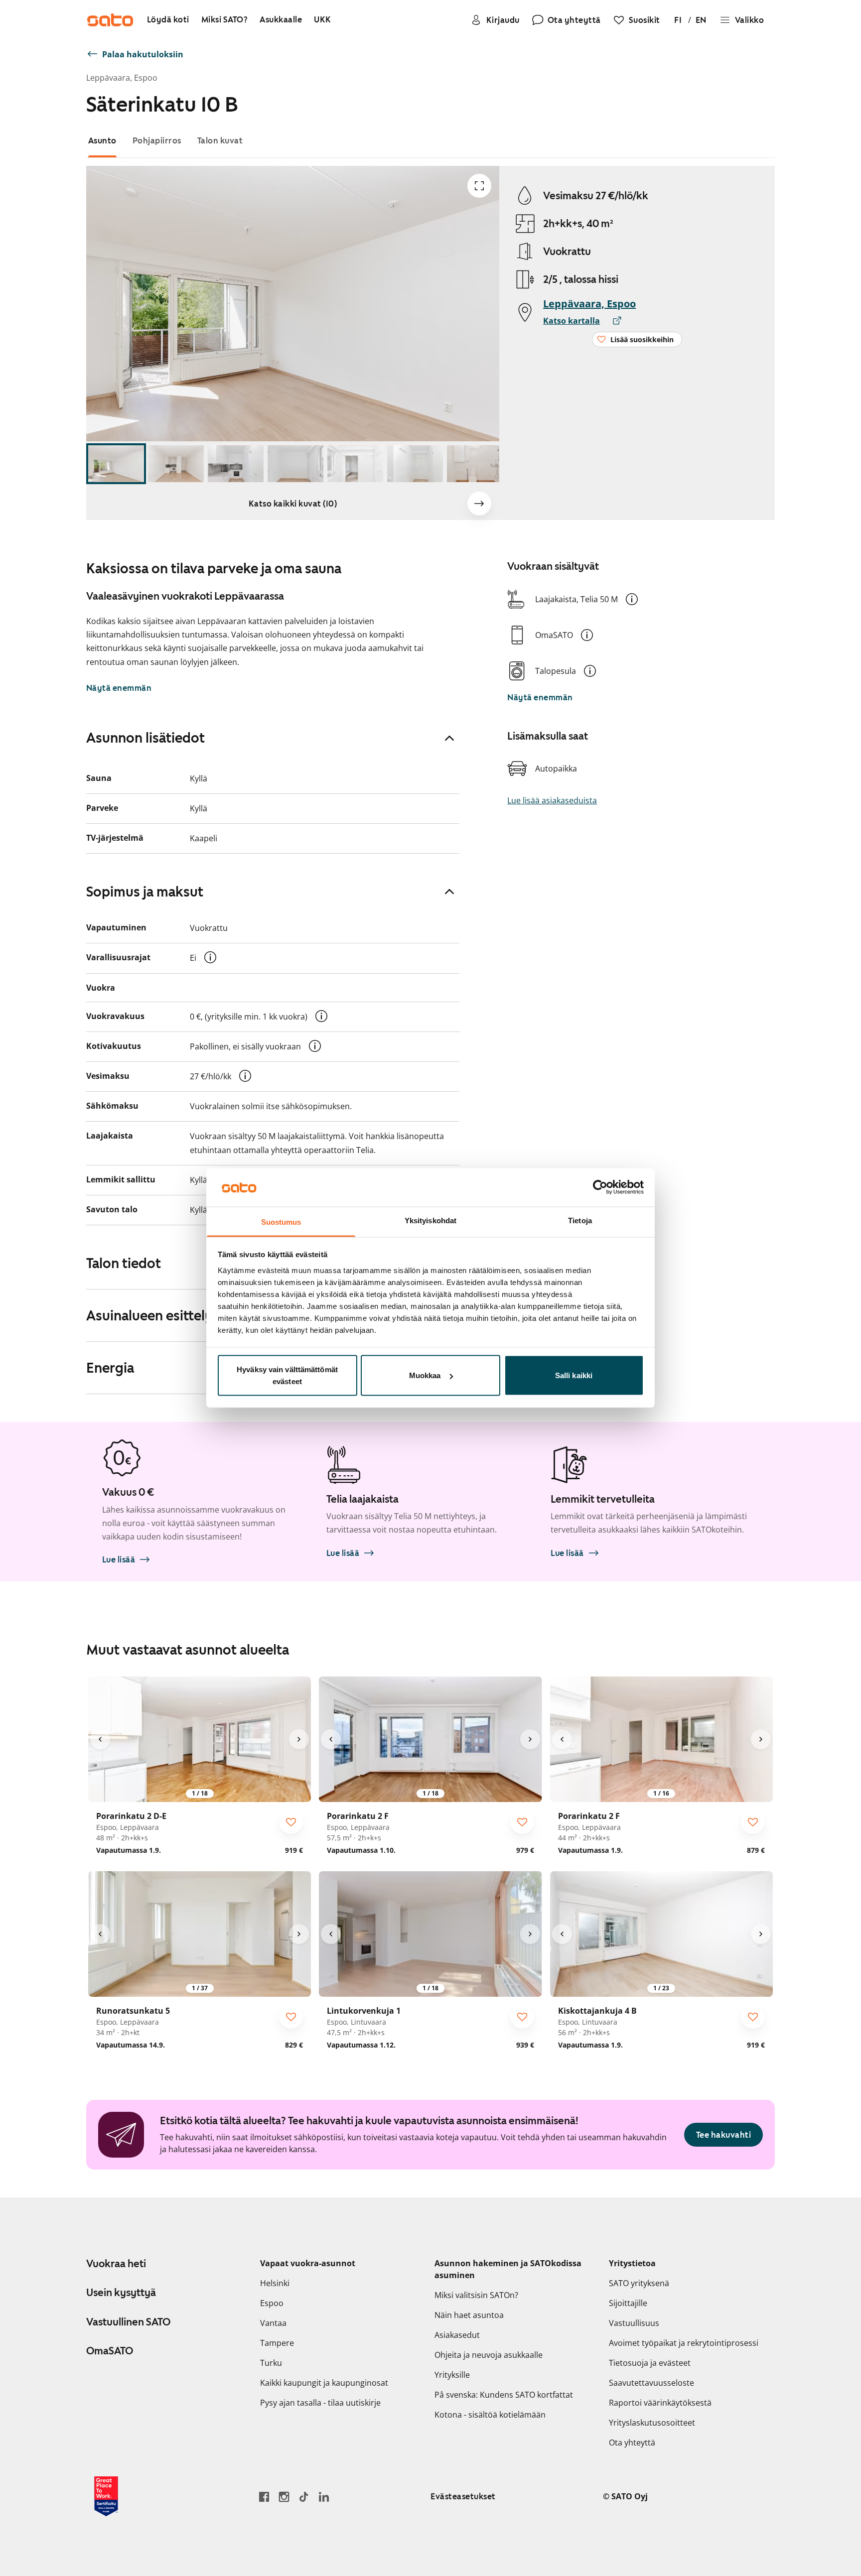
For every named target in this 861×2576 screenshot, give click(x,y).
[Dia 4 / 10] (295, 464)
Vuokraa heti (116, 2264)
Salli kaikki (574, 1375)
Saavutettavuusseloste (651, 2383)
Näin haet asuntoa (469, 2315)
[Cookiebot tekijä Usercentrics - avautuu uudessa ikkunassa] (600, 1187)
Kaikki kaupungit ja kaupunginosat (324, 2383)
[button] (632, 599)
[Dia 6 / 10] (415, 464)
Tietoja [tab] (580, 1220)
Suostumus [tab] (281, 1222)
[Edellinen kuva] (100, 1739)
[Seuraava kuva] (479, 504)
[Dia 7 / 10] (475, 464)
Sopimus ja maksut (145, 892)
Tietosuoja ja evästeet (650, 2363)
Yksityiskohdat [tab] (430, 1220)
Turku (271, 2363)
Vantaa (273, 2323)
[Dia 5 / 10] (355, 464)
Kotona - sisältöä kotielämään (490, 2415)
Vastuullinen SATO (128, 2322)
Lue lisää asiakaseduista (552, 800)
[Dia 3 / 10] (236, 464)
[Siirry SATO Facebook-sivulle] (264, 2497)
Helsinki (275, 2283)
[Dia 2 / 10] (176, 464)
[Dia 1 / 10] (116, 464)
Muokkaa (425, 1375)
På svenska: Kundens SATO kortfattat (504, 2395)
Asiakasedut (457, 2335)
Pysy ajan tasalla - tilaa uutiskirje (320, 2403)
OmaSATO (110, 2351)
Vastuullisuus (634, 2323)
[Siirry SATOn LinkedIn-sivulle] (324, 2497)
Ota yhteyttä (632, 2443)
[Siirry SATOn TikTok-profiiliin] (304, 2497)
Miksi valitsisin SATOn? (476, 2295)
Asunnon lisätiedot (145, 738)
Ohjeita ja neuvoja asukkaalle (489, 2355)
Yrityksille (452, 2375)
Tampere (277, 2343)
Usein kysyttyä (121, 2293)
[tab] (102, 141)
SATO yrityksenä (639, 2283)
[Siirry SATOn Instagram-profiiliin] (284, 2497)
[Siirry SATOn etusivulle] (110, 20)
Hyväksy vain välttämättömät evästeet (287, 1375)
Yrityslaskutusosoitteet (652, 2423)
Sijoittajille (628, 2303)
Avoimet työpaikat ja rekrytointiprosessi (684, 2343)
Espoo (272, 2303)
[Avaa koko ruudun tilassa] (479, 186)
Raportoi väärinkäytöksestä (660, 2403)
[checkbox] (291, 1822)
